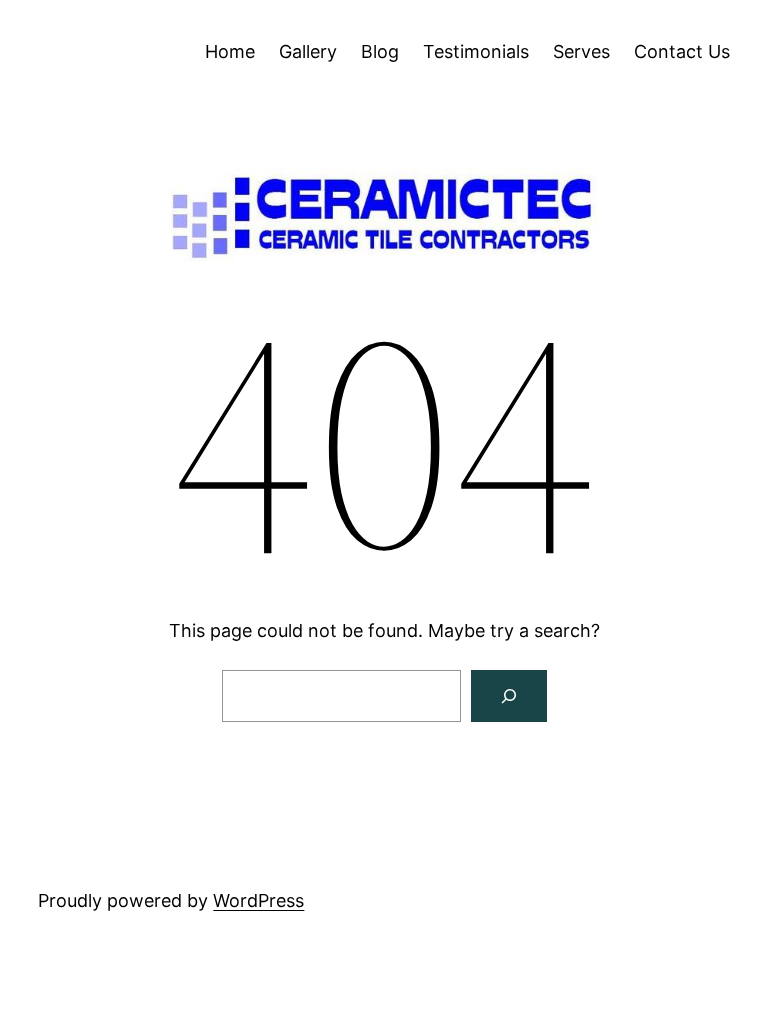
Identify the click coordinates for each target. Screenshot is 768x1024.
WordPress (258, 900)
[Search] (509, 696)
